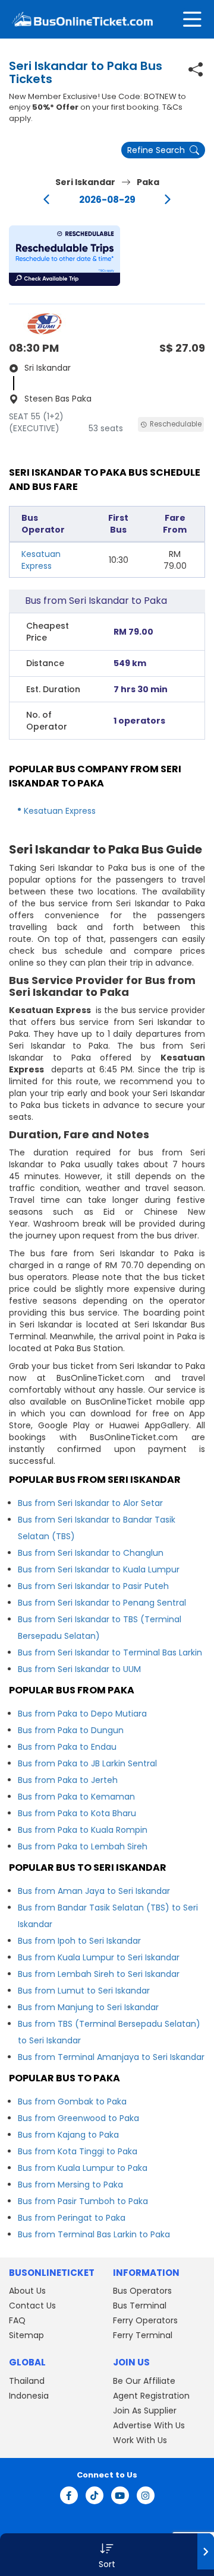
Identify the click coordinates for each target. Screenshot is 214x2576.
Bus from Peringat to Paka (72, 2218)
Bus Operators (142, 2291)
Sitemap (26, 2335)
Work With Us (140, 2440)
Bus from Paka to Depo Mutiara (82, 1714)
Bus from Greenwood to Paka (78, 2118)
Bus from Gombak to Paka (72, 2101)
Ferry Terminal (143, 2335)
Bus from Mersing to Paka (70, 2185)
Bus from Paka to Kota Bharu (77, 1813)
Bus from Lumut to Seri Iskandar (84, 1991)
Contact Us (32, 2306)
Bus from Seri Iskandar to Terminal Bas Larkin (110, 1652)
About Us (27, 2291)
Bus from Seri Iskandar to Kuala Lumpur (99, 1569)
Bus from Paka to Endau (67, 1747)
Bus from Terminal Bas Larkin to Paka (94, 2234)
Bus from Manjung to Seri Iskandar (88, 2007)
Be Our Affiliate (144, 2381)
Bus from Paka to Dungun (71, 1730)
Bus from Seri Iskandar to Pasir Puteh (93, 1586)
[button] (64, 256)
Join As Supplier (145, 2411)
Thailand (27, 2381)
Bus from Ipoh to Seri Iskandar (79, 1941)
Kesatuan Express (41, 560)
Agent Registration (151, 2396)
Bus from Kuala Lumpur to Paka (83, 2168)
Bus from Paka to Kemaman (76, 1797)
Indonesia (29, 2396)
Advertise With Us (149, 2425)
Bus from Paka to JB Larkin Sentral (87, 1763)
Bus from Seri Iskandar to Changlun (91, 1553)
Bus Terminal (140, 2306)
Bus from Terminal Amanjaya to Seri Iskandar (111, 2057)
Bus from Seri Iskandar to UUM (79, 1669)
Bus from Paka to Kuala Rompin (83, 1830)
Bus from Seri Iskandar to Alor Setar (90, 1503)
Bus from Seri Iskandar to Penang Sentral (102, 1603)
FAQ (17, 2320)
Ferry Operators (145, 2320)
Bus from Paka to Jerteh (68, 1780)
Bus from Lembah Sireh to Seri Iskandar (99, 1974)
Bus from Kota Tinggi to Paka (78, 2151)
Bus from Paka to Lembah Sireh (83, 1846)
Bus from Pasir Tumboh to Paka (83, 2201)
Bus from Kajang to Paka (68, 2135)
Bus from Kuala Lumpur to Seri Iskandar (99, 1957)
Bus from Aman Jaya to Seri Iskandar (94, 1891)
